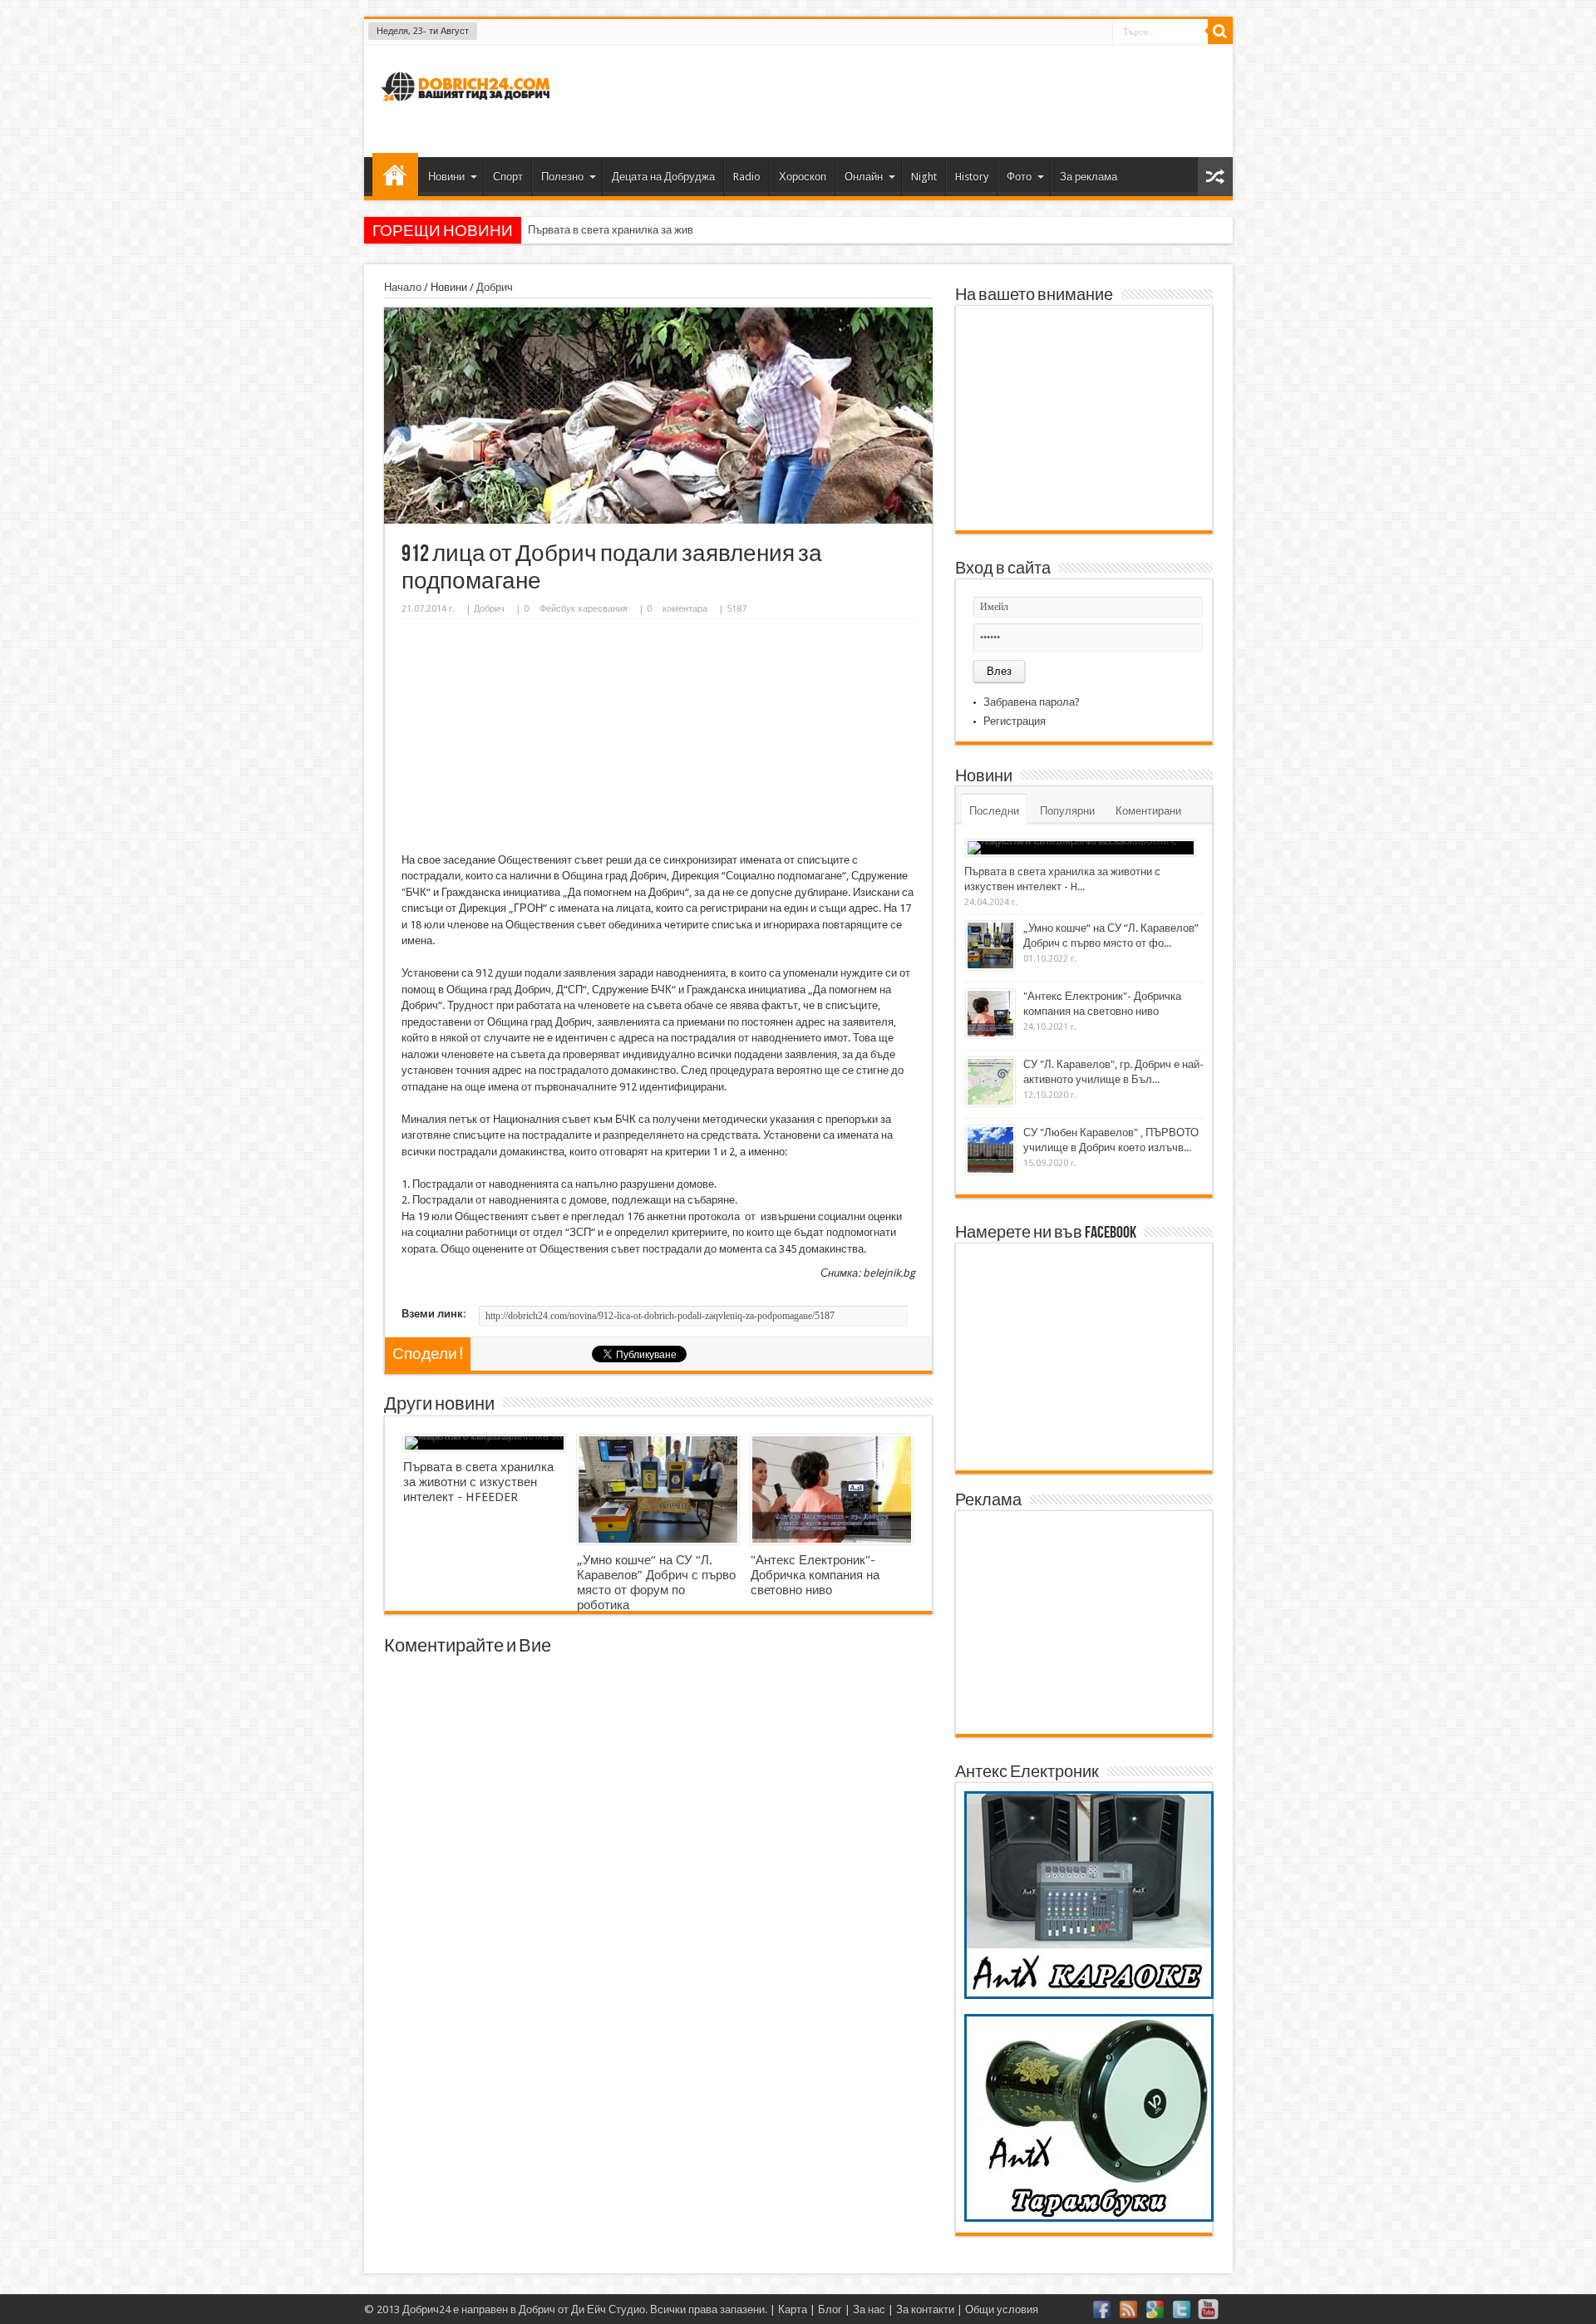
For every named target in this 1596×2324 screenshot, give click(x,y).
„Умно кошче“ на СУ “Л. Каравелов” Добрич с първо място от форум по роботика (656, 1583)
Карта (793, 2309)
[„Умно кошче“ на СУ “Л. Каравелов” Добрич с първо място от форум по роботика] (658, 1489)
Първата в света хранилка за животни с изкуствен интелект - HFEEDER (700, 230)
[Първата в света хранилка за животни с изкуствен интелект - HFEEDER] (484, 1443)
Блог (830, 2309)
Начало (395, 175)
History (972, 177)
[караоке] (1089, 1995)
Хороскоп (803, 177)
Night (924, 177)
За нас (869, 2309)
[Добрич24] (468, 108)
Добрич (495, 287)
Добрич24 (426, 2309)
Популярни (1067, 811)
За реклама (1089, 177)
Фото (1019, 177)
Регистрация (1015, 721)
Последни (994, 811)
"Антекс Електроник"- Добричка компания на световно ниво (815, 1575)
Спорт (508, 177)
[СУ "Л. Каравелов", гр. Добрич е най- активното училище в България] (990, 1082)
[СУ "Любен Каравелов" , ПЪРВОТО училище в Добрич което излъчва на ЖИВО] (990, 1150)
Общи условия (1002, 2309)
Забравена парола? (1032, 702)
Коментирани (1148, 811)
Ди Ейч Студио (608, 2309)
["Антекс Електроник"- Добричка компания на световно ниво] (832, 1489)
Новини (446, 177)
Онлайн (864, 177)
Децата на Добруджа (663, 177)
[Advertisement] (918, 99)
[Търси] (1220, 32)
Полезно (562, 177)
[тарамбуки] (1089, 2218)
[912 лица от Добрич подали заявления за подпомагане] (658, 520)
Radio (747, 177)
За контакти (925, 2309)
